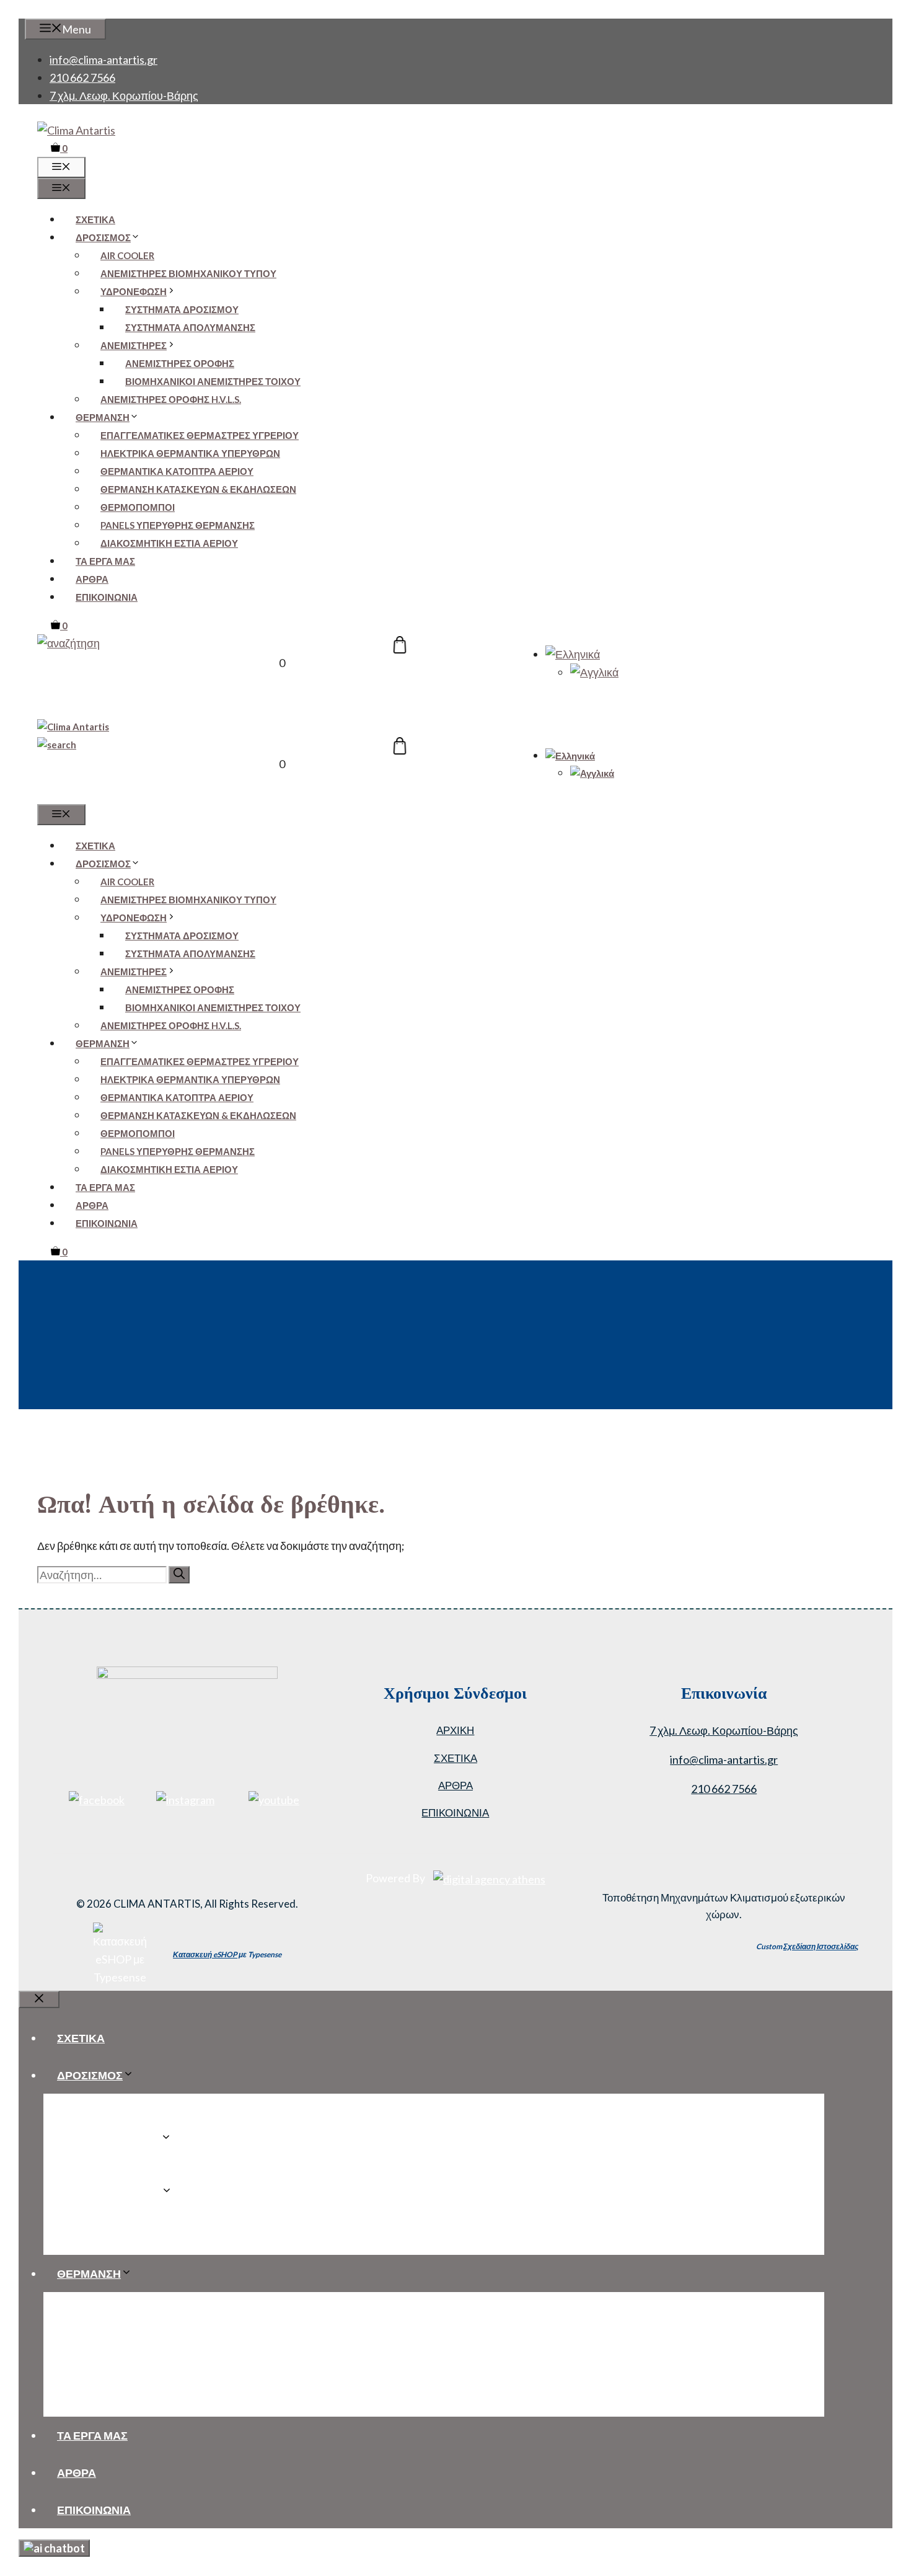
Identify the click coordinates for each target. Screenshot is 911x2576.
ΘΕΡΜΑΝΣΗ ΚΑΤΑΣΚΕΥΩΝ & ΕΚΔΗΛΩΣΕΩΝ (198, 489)
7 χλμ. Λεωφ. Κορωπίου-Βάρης (124, 95)
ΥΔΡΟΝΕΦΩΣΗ (134, 291)
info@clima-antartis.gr (103, 60)
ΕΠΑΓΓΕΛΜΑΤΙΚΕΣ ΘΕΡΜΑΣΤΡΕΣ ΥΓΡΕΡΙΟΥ (200, 435)
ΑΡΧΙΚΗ (455, 1730)
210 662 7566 (82, 77)
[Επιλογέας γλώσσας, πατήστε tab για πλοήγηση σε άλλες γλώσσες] (573, 654)
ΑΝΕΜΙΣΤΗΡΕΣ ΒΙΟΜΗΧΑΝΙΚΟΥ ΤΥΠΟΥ (188, 273)
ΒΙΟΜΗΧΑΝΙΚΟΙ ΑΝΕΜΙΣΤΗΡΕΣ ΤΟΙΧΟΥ (213, 381)
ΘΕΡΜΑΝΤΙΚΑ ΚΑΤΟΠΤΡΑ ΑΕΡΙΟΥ (177, 471)
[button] (68, 643)
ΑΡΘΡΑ (92, 579)
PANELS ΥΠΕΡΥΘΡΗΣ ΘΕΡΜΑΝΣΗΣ (178, 525)
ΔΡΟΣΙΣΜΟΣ (103, 237)
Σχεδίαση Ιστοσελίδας (821, 1946)
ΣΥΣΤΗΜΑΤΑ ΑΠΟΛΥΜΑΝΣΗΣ (190, 327)
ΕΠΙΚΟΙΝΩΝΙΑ (107, 597)
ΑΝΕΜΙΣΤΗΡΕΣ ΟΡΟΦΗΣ (180, 363)
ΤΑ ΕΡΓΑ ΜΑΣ (105, 561)
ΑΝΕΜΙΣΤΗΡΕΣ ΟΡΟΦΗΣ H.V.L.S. (171, 399)
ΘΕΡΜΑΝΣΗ (103, 417)
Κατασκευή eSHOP (205, 1954)
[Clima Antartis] (73, 727)
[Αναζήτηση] (179, 1575)
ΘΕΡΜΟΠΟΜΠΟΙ (138, 507)
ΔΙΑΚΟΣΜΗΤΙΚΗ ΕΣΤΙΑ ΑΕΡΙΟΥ (169, 543)
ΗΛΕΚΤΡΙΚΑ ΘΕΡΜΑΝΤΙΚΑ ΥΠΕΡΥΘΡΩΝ (190, 453)
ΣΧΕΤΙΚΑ (95, 219)
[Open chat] (54, 2548)
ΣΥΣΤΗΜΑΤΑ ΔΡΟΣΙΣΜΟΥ (182, 309)
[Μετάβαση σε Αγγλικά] (594, 672)
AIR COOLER (127, 255)
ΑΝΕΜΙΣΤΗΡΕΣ (134, 345)
